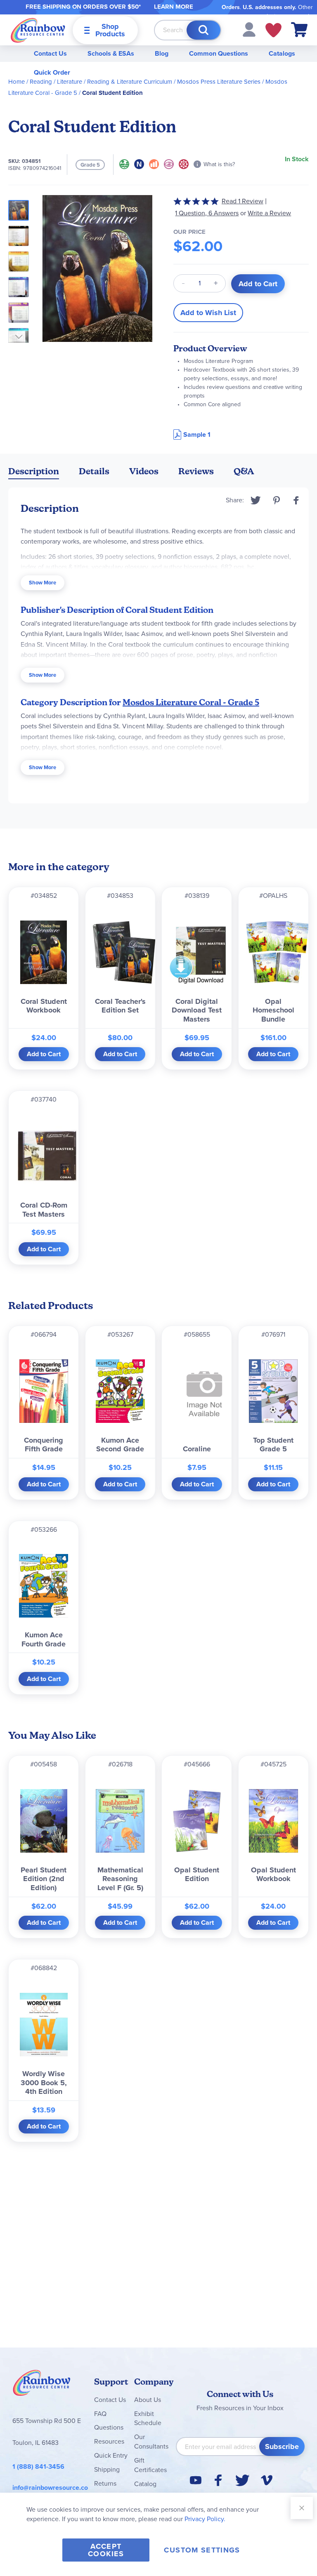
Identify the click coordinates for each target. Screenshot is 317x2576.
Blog (162, 53)
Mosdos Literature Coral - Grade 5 (191, 702)
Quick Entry (111, 2455)
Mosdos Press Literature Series (219, 82)
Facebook (296, 500)
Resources (109, 2441)
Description (34, 471)
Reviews (196, 471)
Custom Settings (202, 2550)
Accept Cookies (106, 2550)
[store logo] (38, 30)
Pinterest (277, 500)
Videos (144, 471)
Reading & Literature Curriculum (130, 82)
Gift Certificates (150, 2465)
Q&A (244, 471)
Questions (109, 2427)
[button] (249, 29)
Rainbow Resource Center (42, 2385)
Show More (43, 583)
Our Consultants (151, 2442)
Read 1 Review (242, 201)
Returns (105, 2483)
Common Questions (219, 53)
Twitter (256, 500)
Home (17, 82)
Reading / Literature (56, 82)
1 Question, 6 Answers (207, 213)
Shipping (107, 2469)
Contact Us (50, 53)
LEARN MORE (174, 7)
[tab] (34, 473)
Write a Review (269, 213)
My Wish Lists (273, 30)
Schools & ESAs (111, 53)
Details (94, 471)
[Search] (203, 30)
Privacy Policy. (205, 2519)
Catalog (145, 2484)
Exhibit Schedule (148, 2418)
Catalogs (282, 53)
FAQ (100, 2414)
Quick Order (52, 72)
